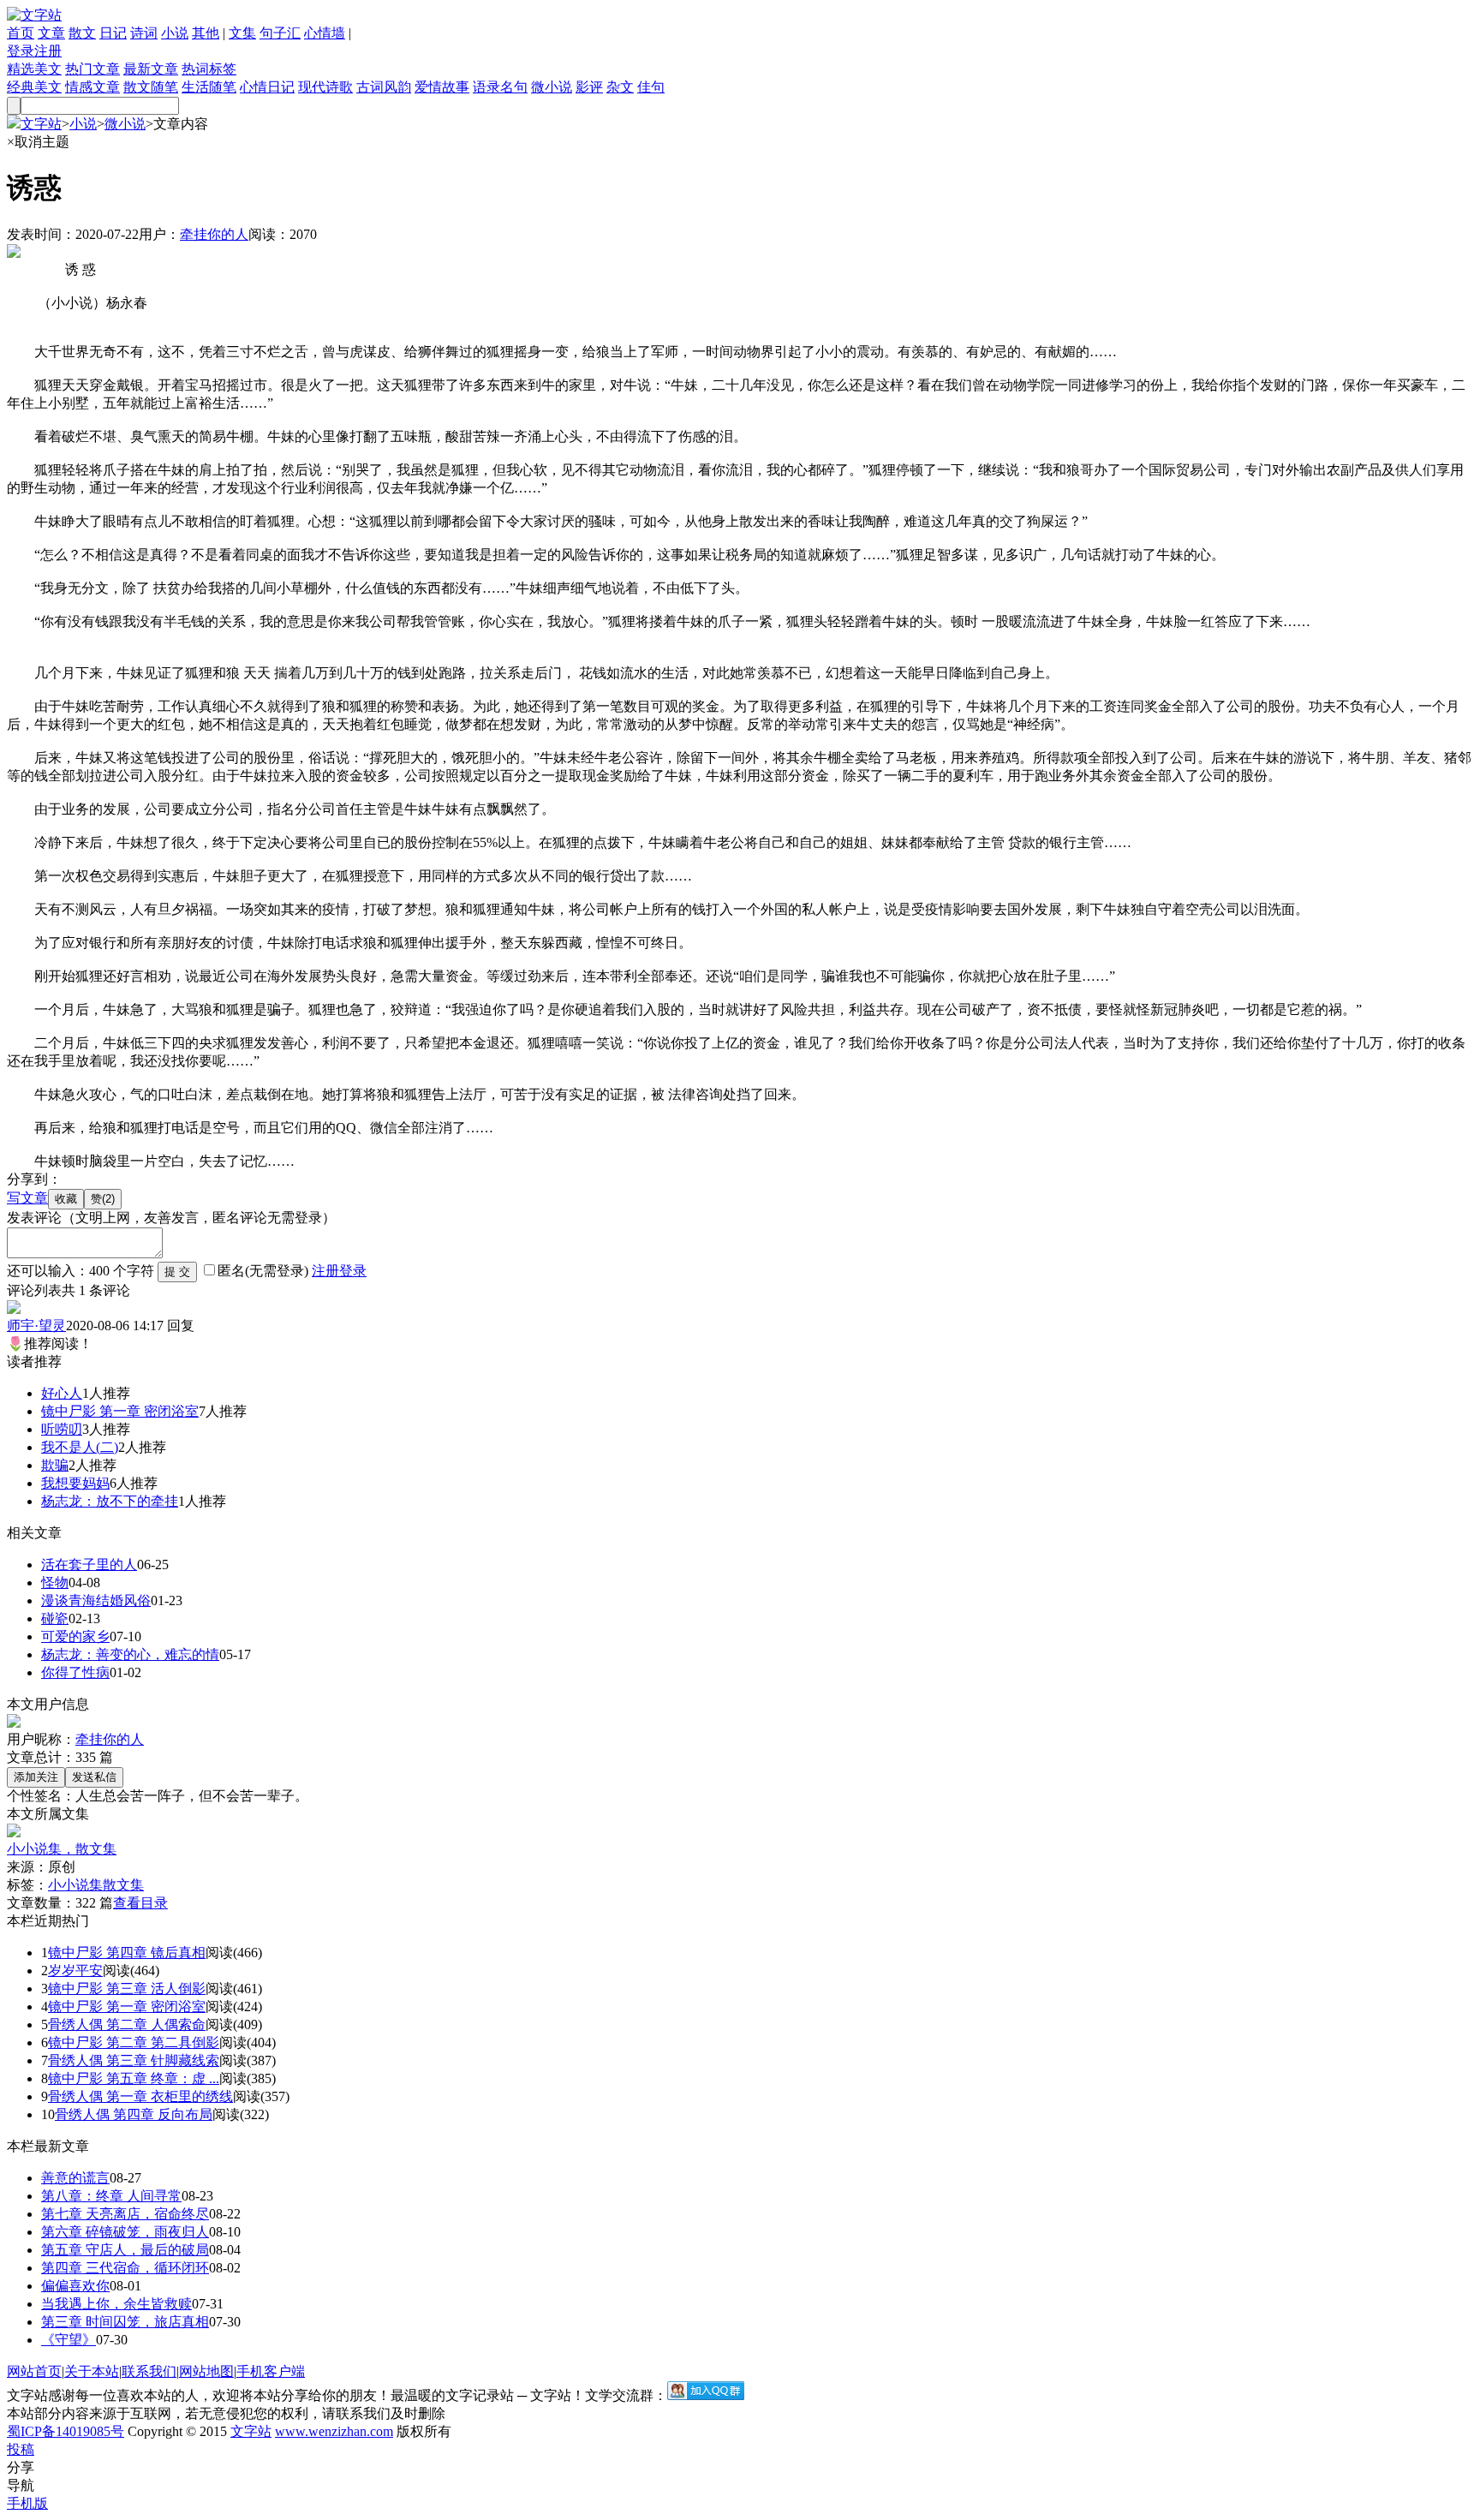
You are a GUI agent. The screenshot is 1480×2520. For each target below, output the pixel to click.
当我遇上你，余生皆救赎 (116, 2304)
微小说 (552, 87)
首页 (21, 33)
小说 (175, 33)
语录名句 (500, 87)
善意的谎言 (75, 2178)
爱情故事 (442, 87)
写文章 (27, 1198)
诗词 (144, 33)
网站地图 (206, 2371)
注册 (48, 51)
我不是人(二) (80, 1447)
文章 (51, 33)
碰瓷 (55, 1618)
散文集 (123, 1885)
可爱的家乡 (75, 1636)
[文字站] (34, 15)
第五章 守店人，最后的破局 (125, 2250)
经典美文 (34, 87)
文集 (242, 33)
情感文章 (92, 87)
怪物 (55, 1582)
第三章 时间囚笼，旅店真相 (125, 2322)
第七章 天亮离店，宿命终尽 (125, 2214)
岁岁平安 (75, 1971)
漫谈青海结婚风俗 (96, 1600)
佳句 (651, 87)
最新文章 (151, 69)
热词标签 (209, 69)
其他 (206, 33)
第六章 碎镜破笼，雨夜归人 (125, 2232)
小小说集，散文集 (62, 1849)
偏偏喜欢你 (75, 2286)
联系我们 (149, 2371)
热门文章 (92, 69)
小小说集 (75, 1885)
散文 (82, 33)
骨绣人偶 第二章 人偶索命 (127, 2024)
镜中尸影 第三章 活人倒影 (127, 1989)
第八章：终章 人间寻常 (111, 2196)
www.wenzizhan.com (334, 2431)
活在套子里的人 (89, 1565)
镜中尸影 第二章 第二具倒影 (134, 2042)
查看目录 (140, 1903)
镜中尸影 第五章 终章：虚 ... (134, 2078)
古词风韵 (384, 87)
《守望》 (69, 2340)
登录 (21, 51)
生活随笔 (209, 87)
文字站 (41, 124)
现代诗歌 (325, 87)
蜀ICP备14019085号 (66, 2431)
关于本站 (92, 2371)
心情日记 (267, 87)
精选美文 (34, 69)
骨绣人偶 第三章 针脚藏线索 (134, 2060)
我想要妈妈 (75, 1483)
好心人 (62, 1393)
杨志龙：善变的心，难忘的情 (130, 1654)
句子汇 (280, 33)
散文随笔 (151, 87)
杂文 (620, 87)
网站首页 (34, 2371)
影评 (589, 87)
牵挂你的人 (214, 234)
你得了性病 (75, 1672)
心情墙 (325, 33)
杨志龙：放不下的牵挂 (110, 1501)
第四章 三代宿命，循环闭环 (125, 2268)
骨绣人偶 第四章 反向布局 (134, 2114)
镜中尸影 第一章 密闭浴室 (120, 1411)
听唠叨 (62, 1429)
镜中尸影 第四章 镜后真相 (127, 1953)
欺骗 (55, 1465)
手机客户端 (271, 2371)
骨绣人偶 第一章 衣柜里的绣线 (140, 2096)
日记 (113, 33)
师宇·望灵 (36, 1326)
